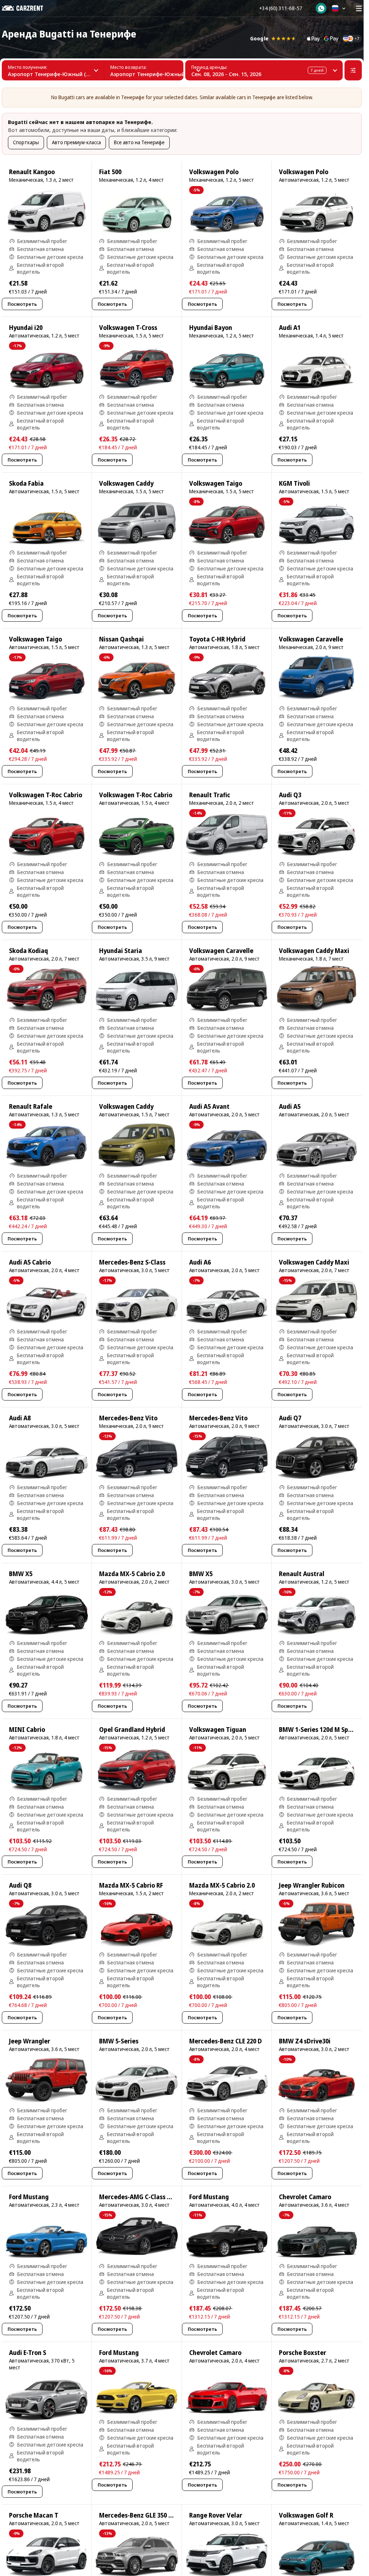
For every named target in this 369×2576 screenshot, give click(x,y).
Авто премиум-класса (76, 142)
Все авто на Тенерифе (139, 142)
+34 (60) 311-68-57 (281, 8)
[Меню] (359, 8)
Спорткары (26, 142)
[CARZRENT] (28, 8)
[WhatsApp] (321, 8)
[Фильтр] (353, 70)
